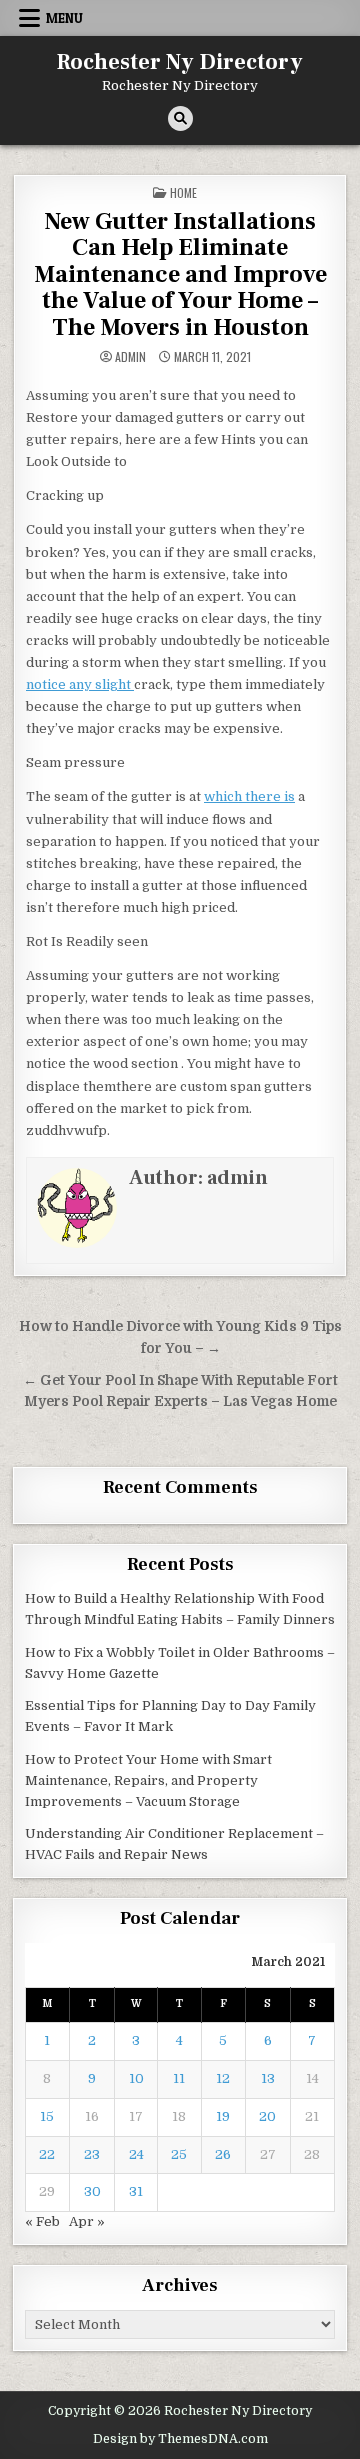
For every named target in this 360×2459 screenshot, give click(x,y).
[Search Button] (180, 118)
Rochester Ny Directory (180, 62)
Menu (64, 18)
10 (136, 2078)
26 (223, 2154)
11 (179, 2078)
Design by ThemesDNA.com (180, 2439)
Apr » (87, 2221)
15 (47, 2116)
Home (183, 192)
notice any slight (80, 684)
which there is (249, 796)
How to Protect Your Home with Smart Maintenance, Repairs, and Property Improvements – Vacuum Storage (148, 1780)
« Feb (42, 2221)
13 (268, 2078)
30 (92, 2191)
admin (130, 357)
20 (267, 2116)
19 (223, 2116)
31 (136, 2191)
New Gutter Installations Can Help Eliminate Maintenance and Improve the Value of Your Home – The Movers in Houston (180, 274)
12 (223, 2078)
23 (92, 2154)
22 (47, 2154)
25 (179, 2154)
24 (136, 2154)
